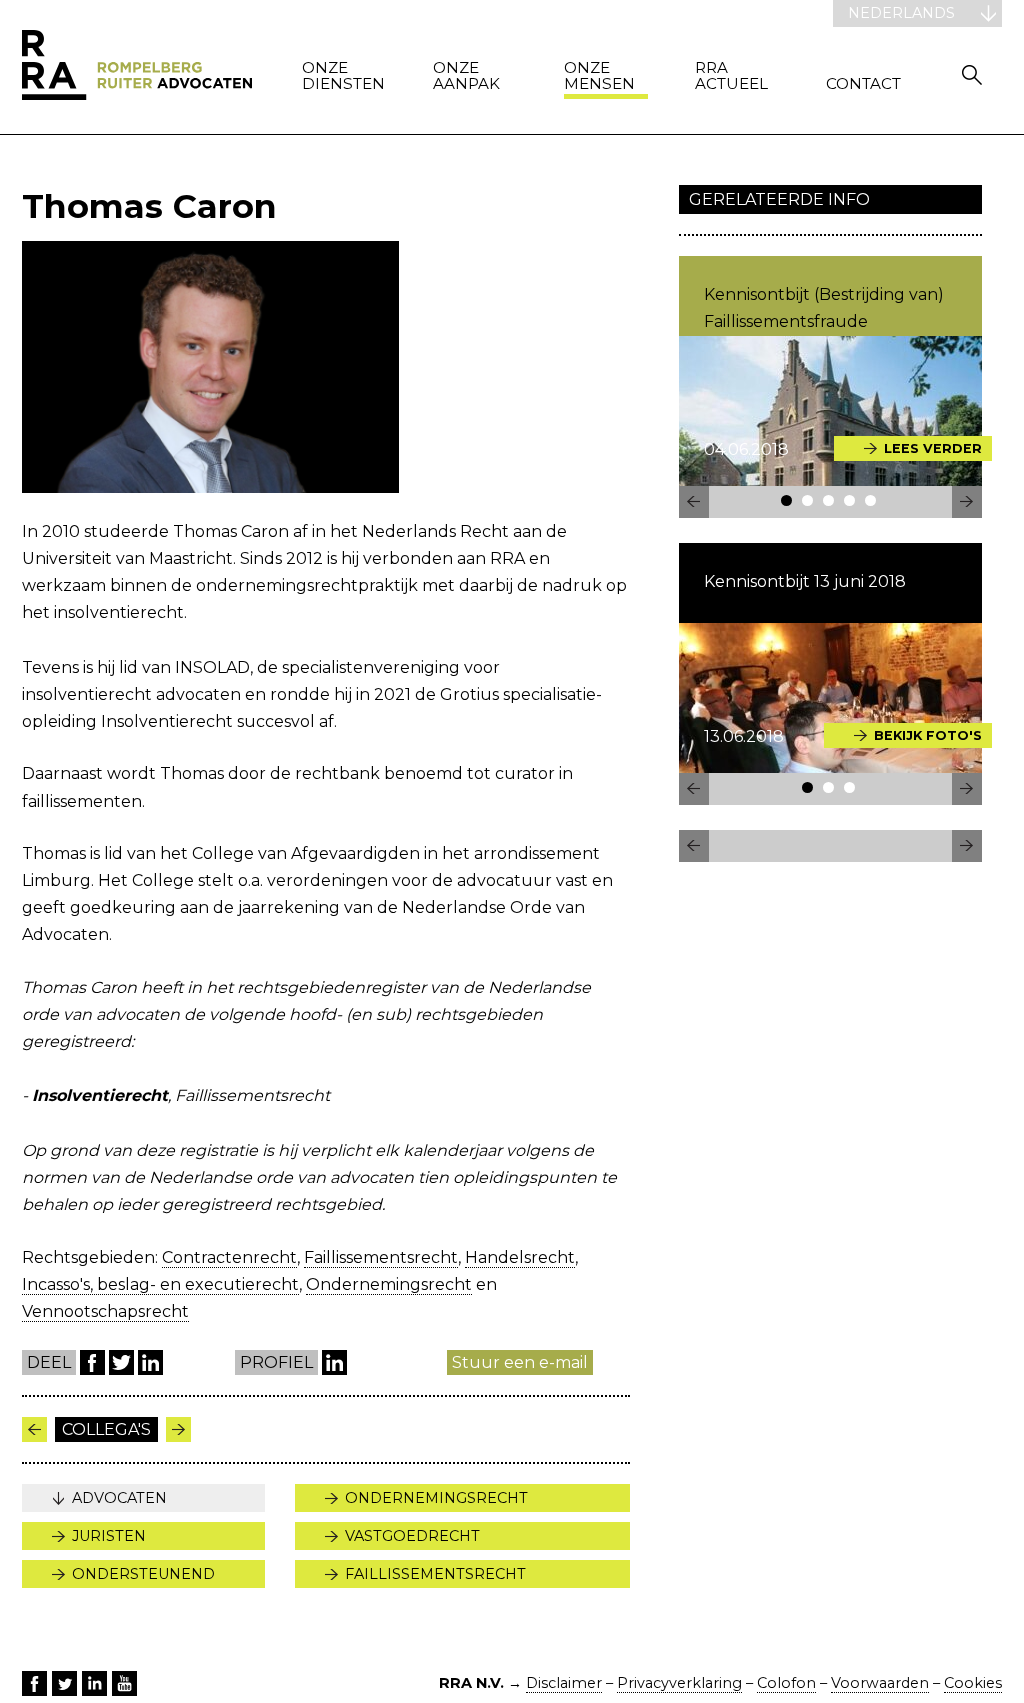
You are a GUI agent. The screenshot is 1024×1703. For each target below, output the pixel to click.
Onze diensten (343, 76)
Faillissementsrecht (381, 1257)
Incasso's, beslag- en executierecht (160, 1284)
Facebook (92, 1362)
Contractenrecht (229, 1257)
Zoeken (972, 74)
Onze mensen (599, 76)
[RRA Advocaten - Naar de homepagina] (137, 67)
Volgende (34, 1429)
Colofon (786, 1683)
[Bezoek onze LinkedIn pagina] (94, 1683)
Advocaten (119, 1498)
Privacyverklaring (679, 1683)
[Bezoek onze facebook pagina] (34, 1683)
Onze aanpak (466, 76)
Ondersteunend (143, 1574)
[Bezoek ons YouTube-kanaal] (124, 1683)
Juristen (109, 1536)
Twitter (121, 1362)
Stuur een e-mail (520, 1362)
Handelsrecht (520, 1257)
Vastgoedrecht (412, 1536)
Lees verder (933, 448)
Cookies (973, 1683)
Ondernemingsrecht (389, 1284)
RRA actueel (731, 76)
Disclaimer (564, 1683)
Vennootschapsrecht (105, 1311)
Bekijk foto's (928, 735)
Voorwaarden (880, 1683)
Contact (863, 84)
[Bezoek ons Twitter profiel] (64, 1683)
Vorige (178, 1429)
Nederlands (901, 13)
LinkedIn (150, 1362)
